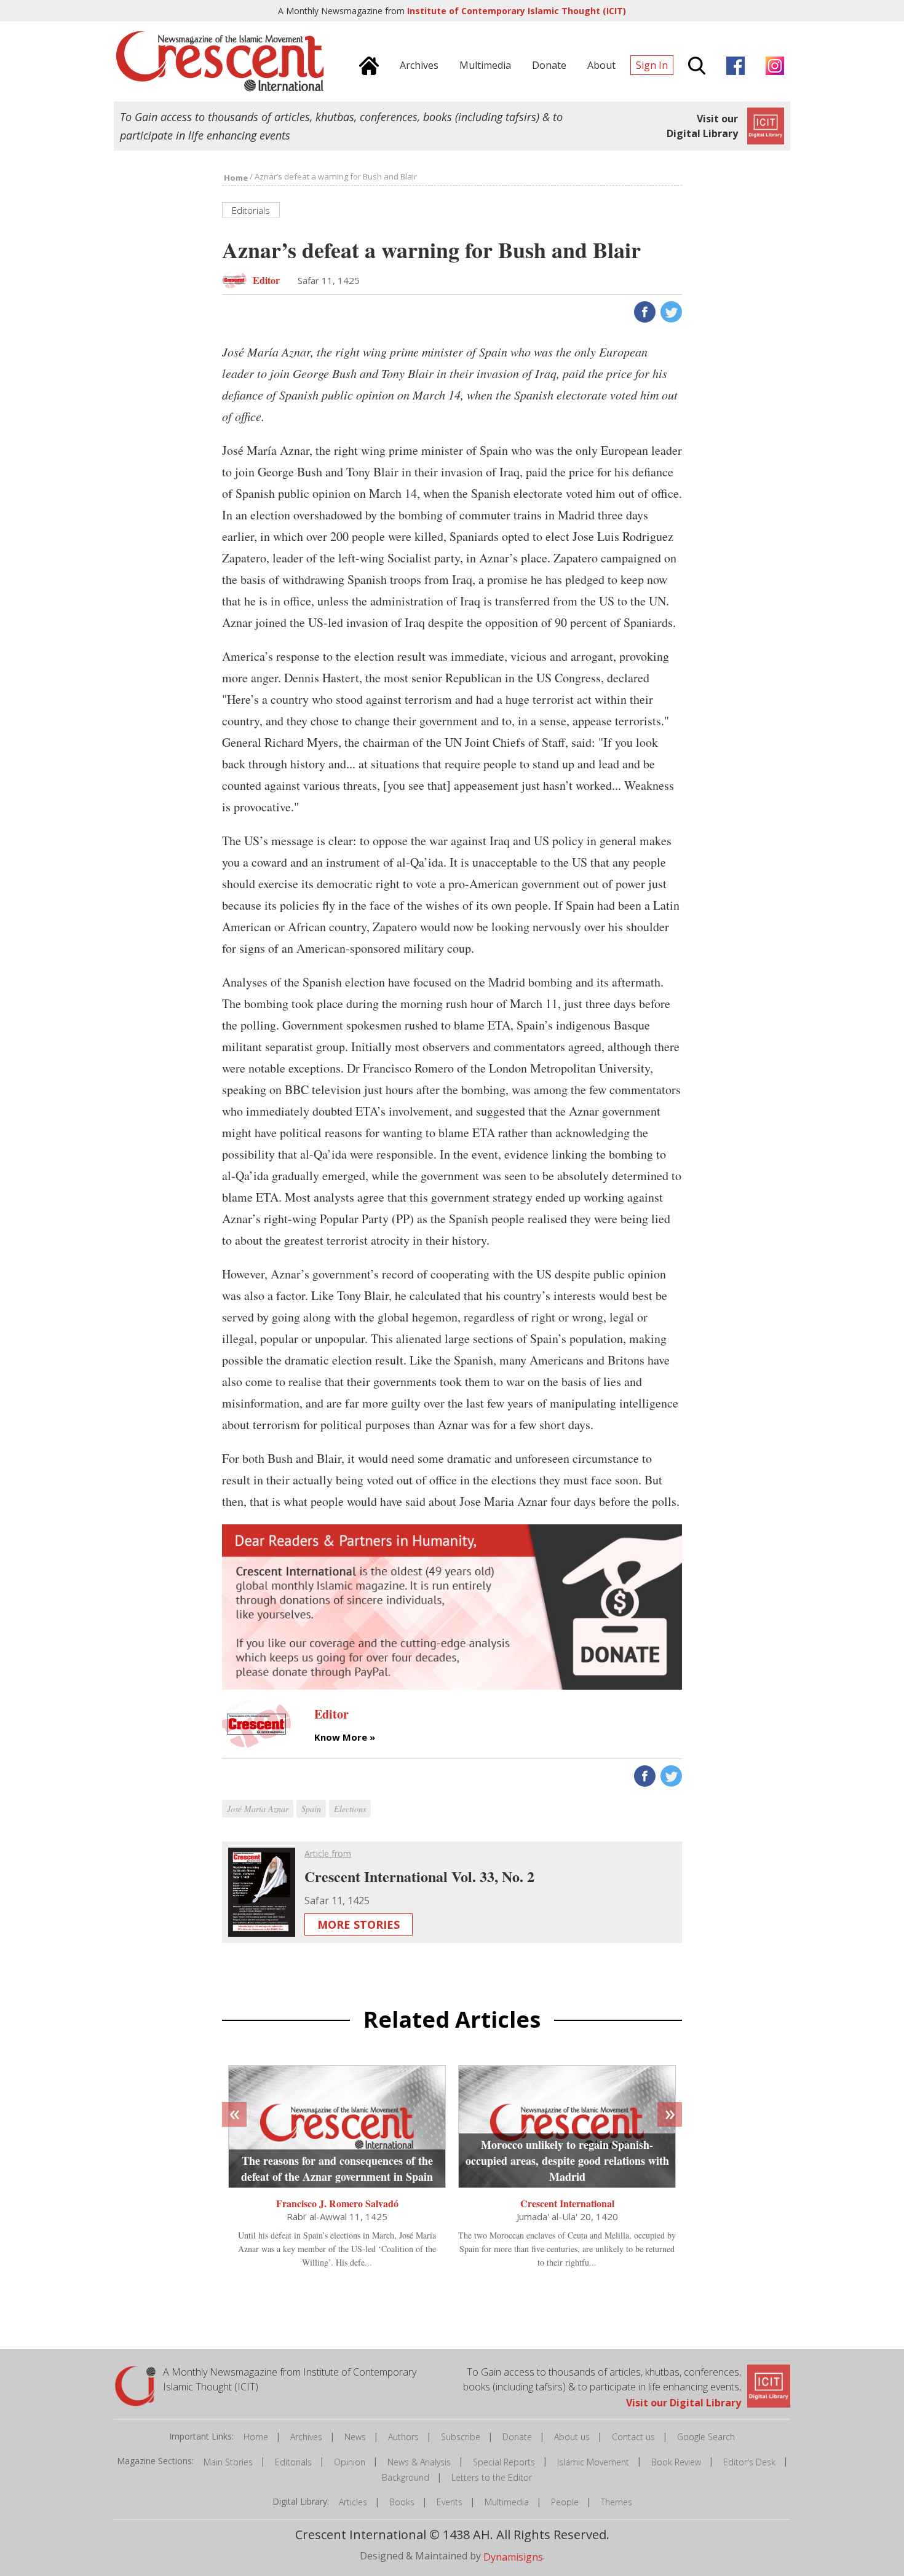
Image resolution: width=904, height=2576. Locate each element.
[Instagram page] (772, 64)
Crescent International (567, 2203)
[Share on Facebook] (644, 311)
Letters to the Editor (492, 2477)
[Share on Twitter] (670, 311)
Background (406, 2477)
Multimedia (507, 2502)
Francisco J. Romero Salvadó (337, 2203)
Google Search (706, 2437)
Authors (403, 2437)
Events (450, 2502)
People (565, 2502)
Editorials (293, 2462)
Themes (617, 2502)
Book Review (676, 2462)
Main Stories (228, 2462)
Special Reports (504, 2462)
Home (256, 2437)
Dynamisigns (513, 2557)
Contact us (633, 2437)
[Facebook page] (732, 64)
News (355, 2437)
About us (572, 2437)
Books (402, 2502)
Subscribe (461, 2437)
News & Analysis (419, 2462)
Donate (517, 2437)
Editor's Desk (749, 2462)
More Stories (359, 1924)
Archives (306, 2437)
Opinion (350, 2462)
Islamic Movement (593, 2462)
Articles (353, 2502)
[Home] (366, 64)
